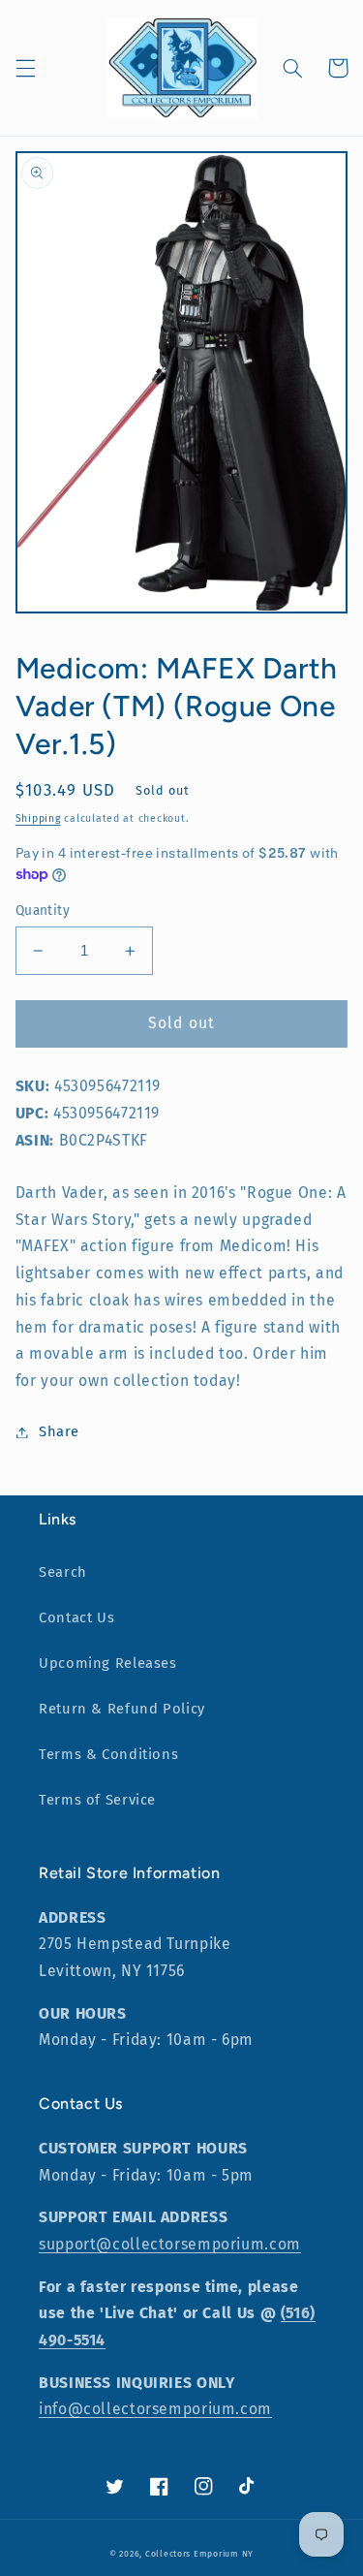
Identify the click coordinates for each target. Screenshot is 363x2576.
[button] (25, 68)
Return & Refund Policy (122, 1709)
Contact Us (76, 1618)
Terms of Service (97, 1800)
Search (63, 1572)
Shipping (38, 818)
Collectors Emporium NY (199, 2554)
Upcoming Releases (108, 1663)
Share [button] (59, 1431)
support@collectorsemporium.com (170, 2244)
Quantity (43, 911)
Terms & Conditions (108, 1754)
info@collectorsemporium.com (155, 2409)
